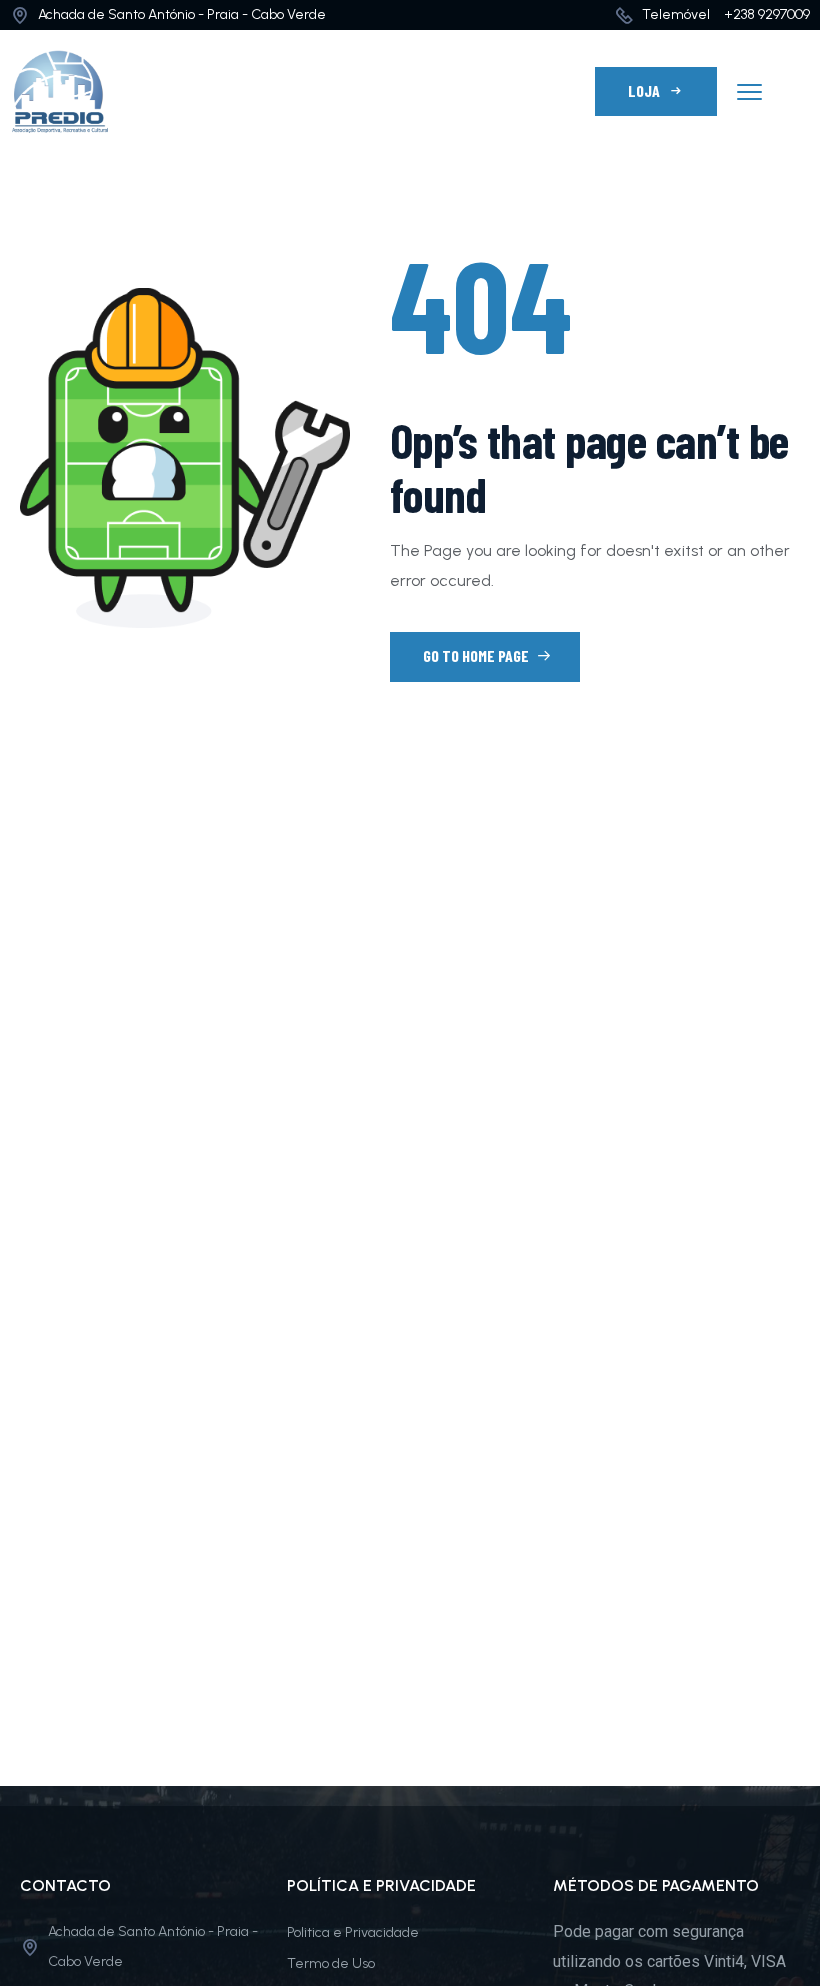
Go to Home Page (477, 655)
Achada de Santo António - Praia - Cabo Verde (182, 14)
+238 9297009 (767, 14)
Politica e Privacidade (353, 1932)
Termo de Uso (331, 1963)
